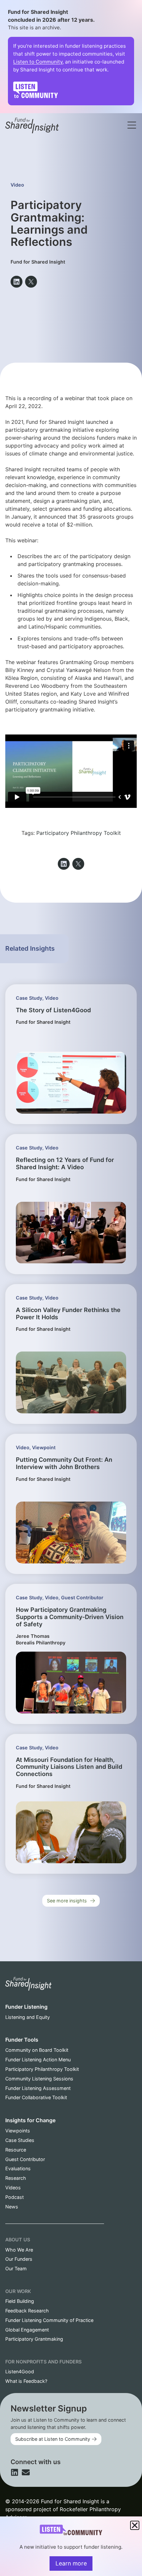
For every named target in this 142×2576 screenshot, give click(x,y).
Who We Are (19, 2250)
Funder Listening (26, 2007)
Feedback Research (27, 2311)
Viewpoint (44, 1447)
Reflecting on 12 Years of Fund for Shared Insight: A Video (65, 1163)
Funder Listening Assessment (38, 2088)
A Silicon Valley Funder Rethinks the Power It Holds (68, 1313)
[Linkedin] (15, 2472)
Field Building (20, 2301)
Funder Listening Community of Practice (49, 2320)
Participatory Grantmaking (34, 2339)
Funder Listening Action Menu (38, 2060)
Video (17, 185)
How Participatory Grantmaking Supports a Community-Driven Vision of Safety (70, 1617)
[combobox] (82, 117)
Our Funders (19, 2259)
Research (16, 2178)
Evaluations (18, 2168)
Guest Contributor (82, 1597)
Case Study (29, 998)
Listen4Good (20, 2371)
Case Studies (20, 2140)
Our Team (16, 2268)
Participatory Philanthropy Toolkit (79, 833)
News (12, 2207)
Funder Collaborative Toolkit (36, 2097)
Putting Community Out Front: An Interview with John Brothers (64, 1463)
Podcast (15, 2197)
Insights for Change (30, 2120)
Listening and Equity (28, 2017)
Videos (13, 2188)
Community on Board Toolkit (37, 2050)
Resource (16, 2150)
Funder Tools (22, 2040)
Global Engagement (27, 2330)
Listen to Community (38, 62)
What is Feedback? (26, 2381)
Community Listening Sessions (39, 2079)
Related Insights (30, 948)
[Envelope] (26, 2472)
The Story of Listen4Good (53, 1010)
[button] (17, 282)
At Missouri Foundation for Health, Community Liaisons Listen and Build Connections (69, 1767)
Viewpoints (18, 2131)
